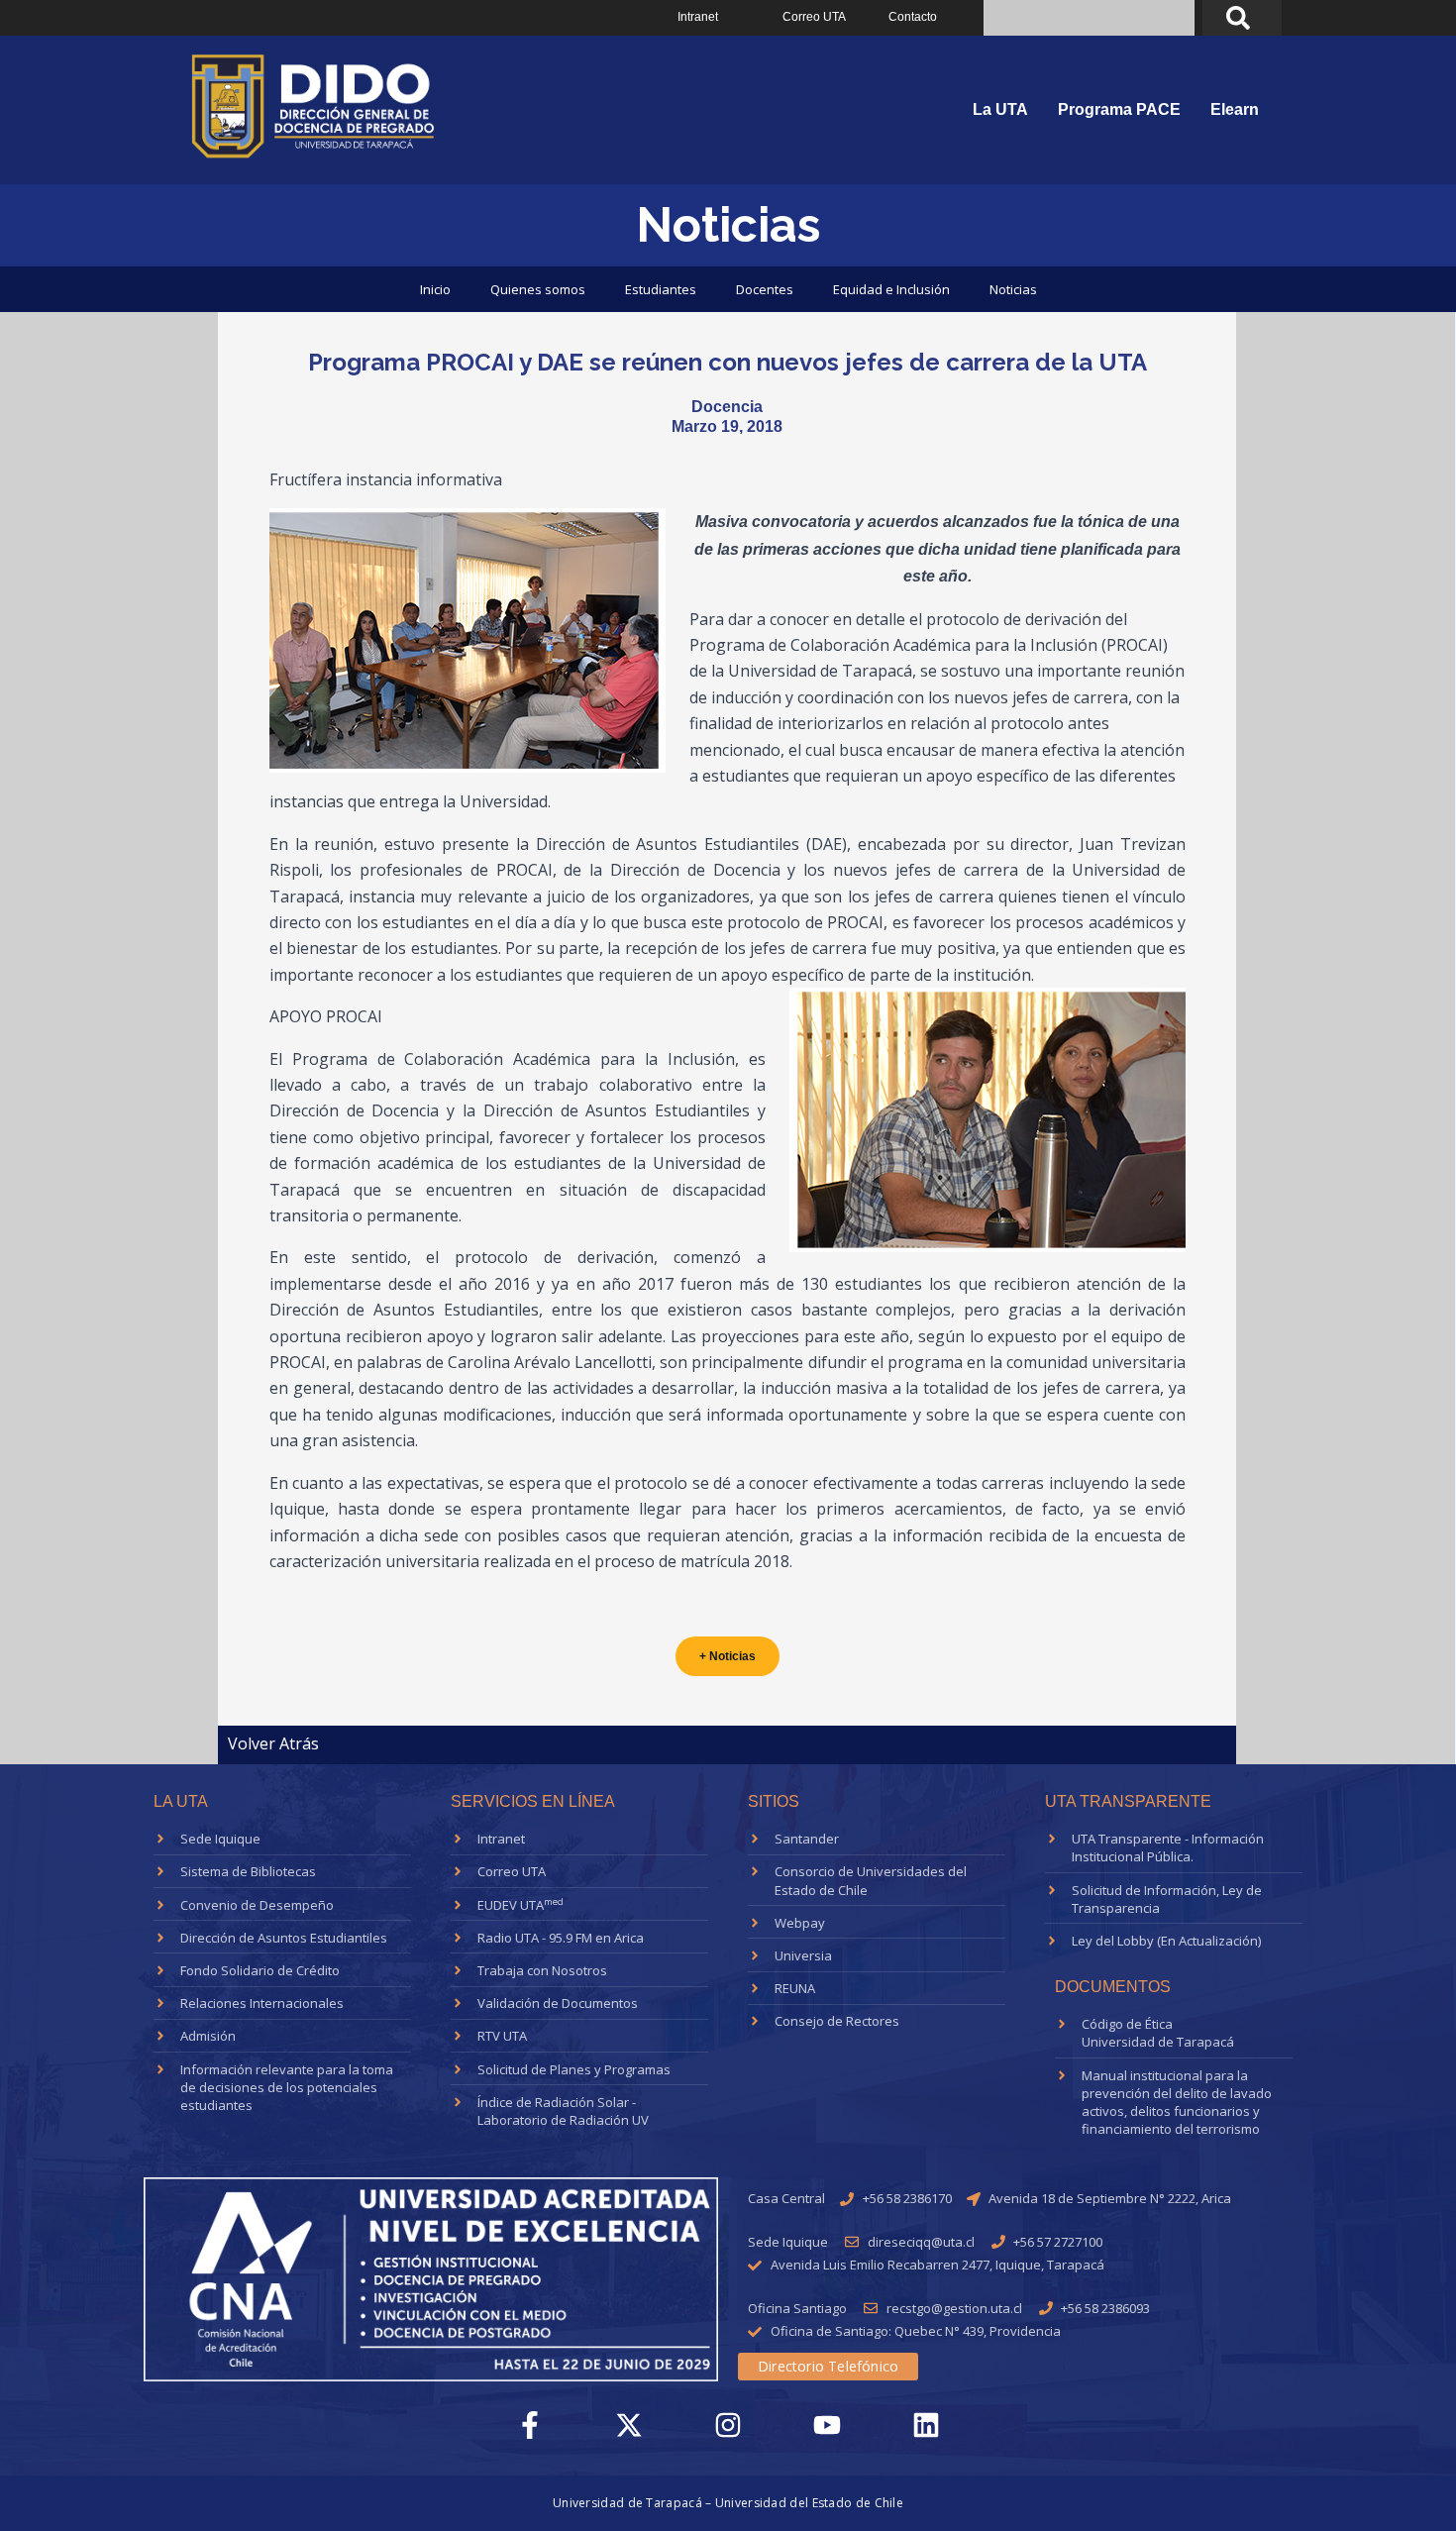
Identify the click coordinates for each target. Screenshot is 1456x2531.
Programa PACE (1119, 109)
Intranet (698, 17)
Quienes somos (538, 289)
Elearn (1235, 109)
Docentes (765, 289)
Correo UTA (814, 17)
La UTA (1000, 109)
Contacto (913, 17)
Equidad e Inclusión (891, 289)
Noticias (1013, 289)
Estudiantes (661, 289)
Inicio (435, 289)
